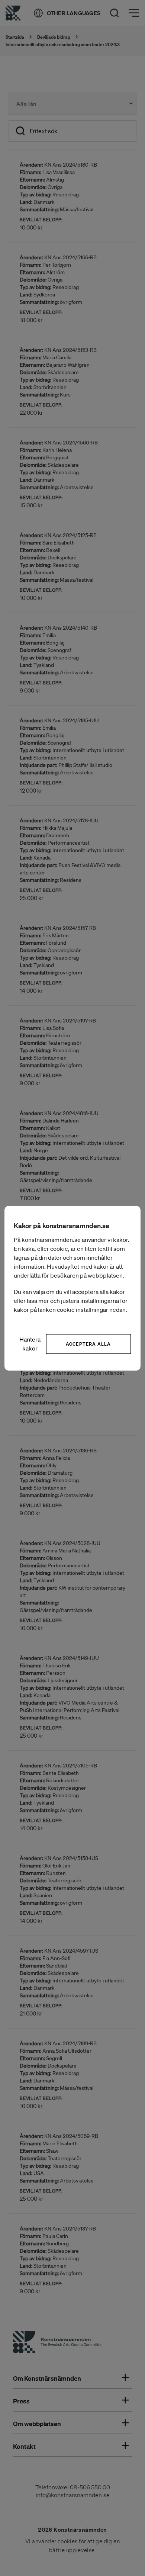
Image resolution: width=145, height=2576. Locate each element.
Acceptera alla (88, 1344)
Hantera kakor (30, 1344)
